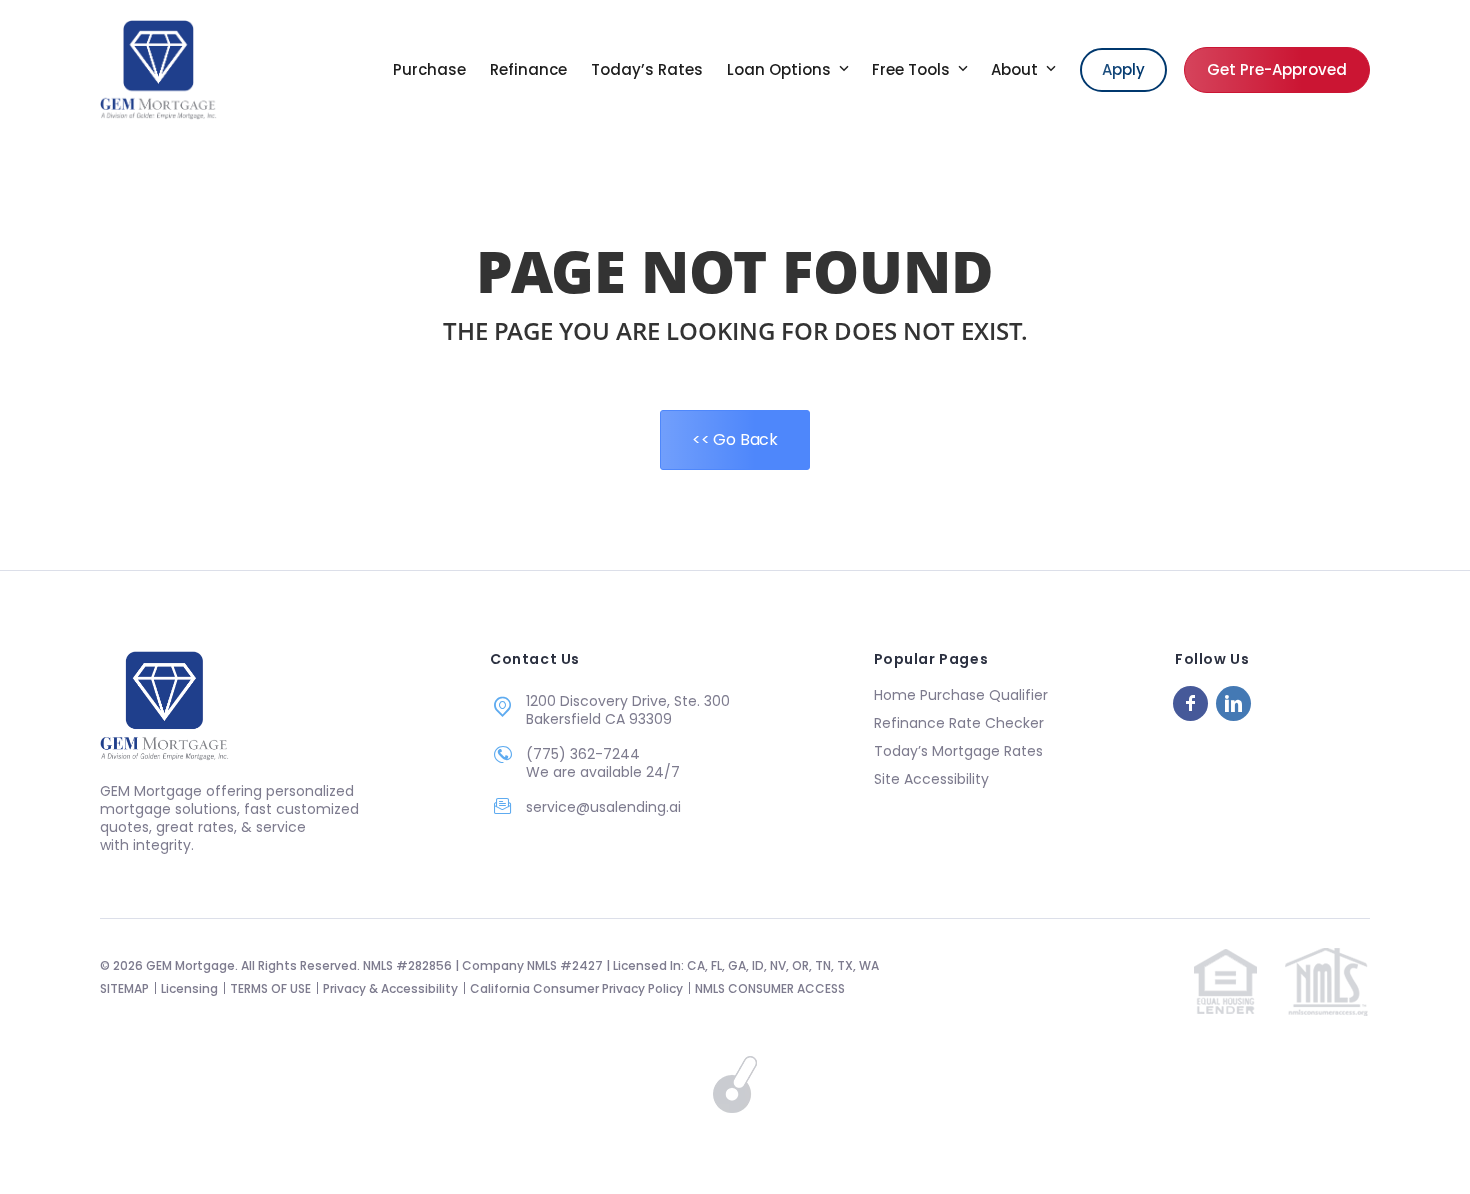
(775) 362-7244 (583, 754)
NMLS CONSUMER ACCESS (770, 988)
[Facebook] (1190, 703)
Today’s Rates (647, 70)
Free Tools (913, 70)
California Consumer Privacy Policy (576, 988)
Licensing (189, 988)
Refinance (528, 70)
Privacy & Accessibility (390, 988)
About (1016, 70)
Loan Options (781, 70)
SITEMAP (124, 988)
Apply (1123, 69)
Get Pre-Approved (1277, 69)
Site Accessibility (931, 779)
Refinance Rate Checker (959, 723)
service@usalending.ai (603, 807)
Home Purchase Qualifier (961, 695)
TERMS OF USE (270, 988)
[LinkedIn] (1233, 703)
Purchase (429, 70)
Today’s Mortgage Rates (958, 751)
